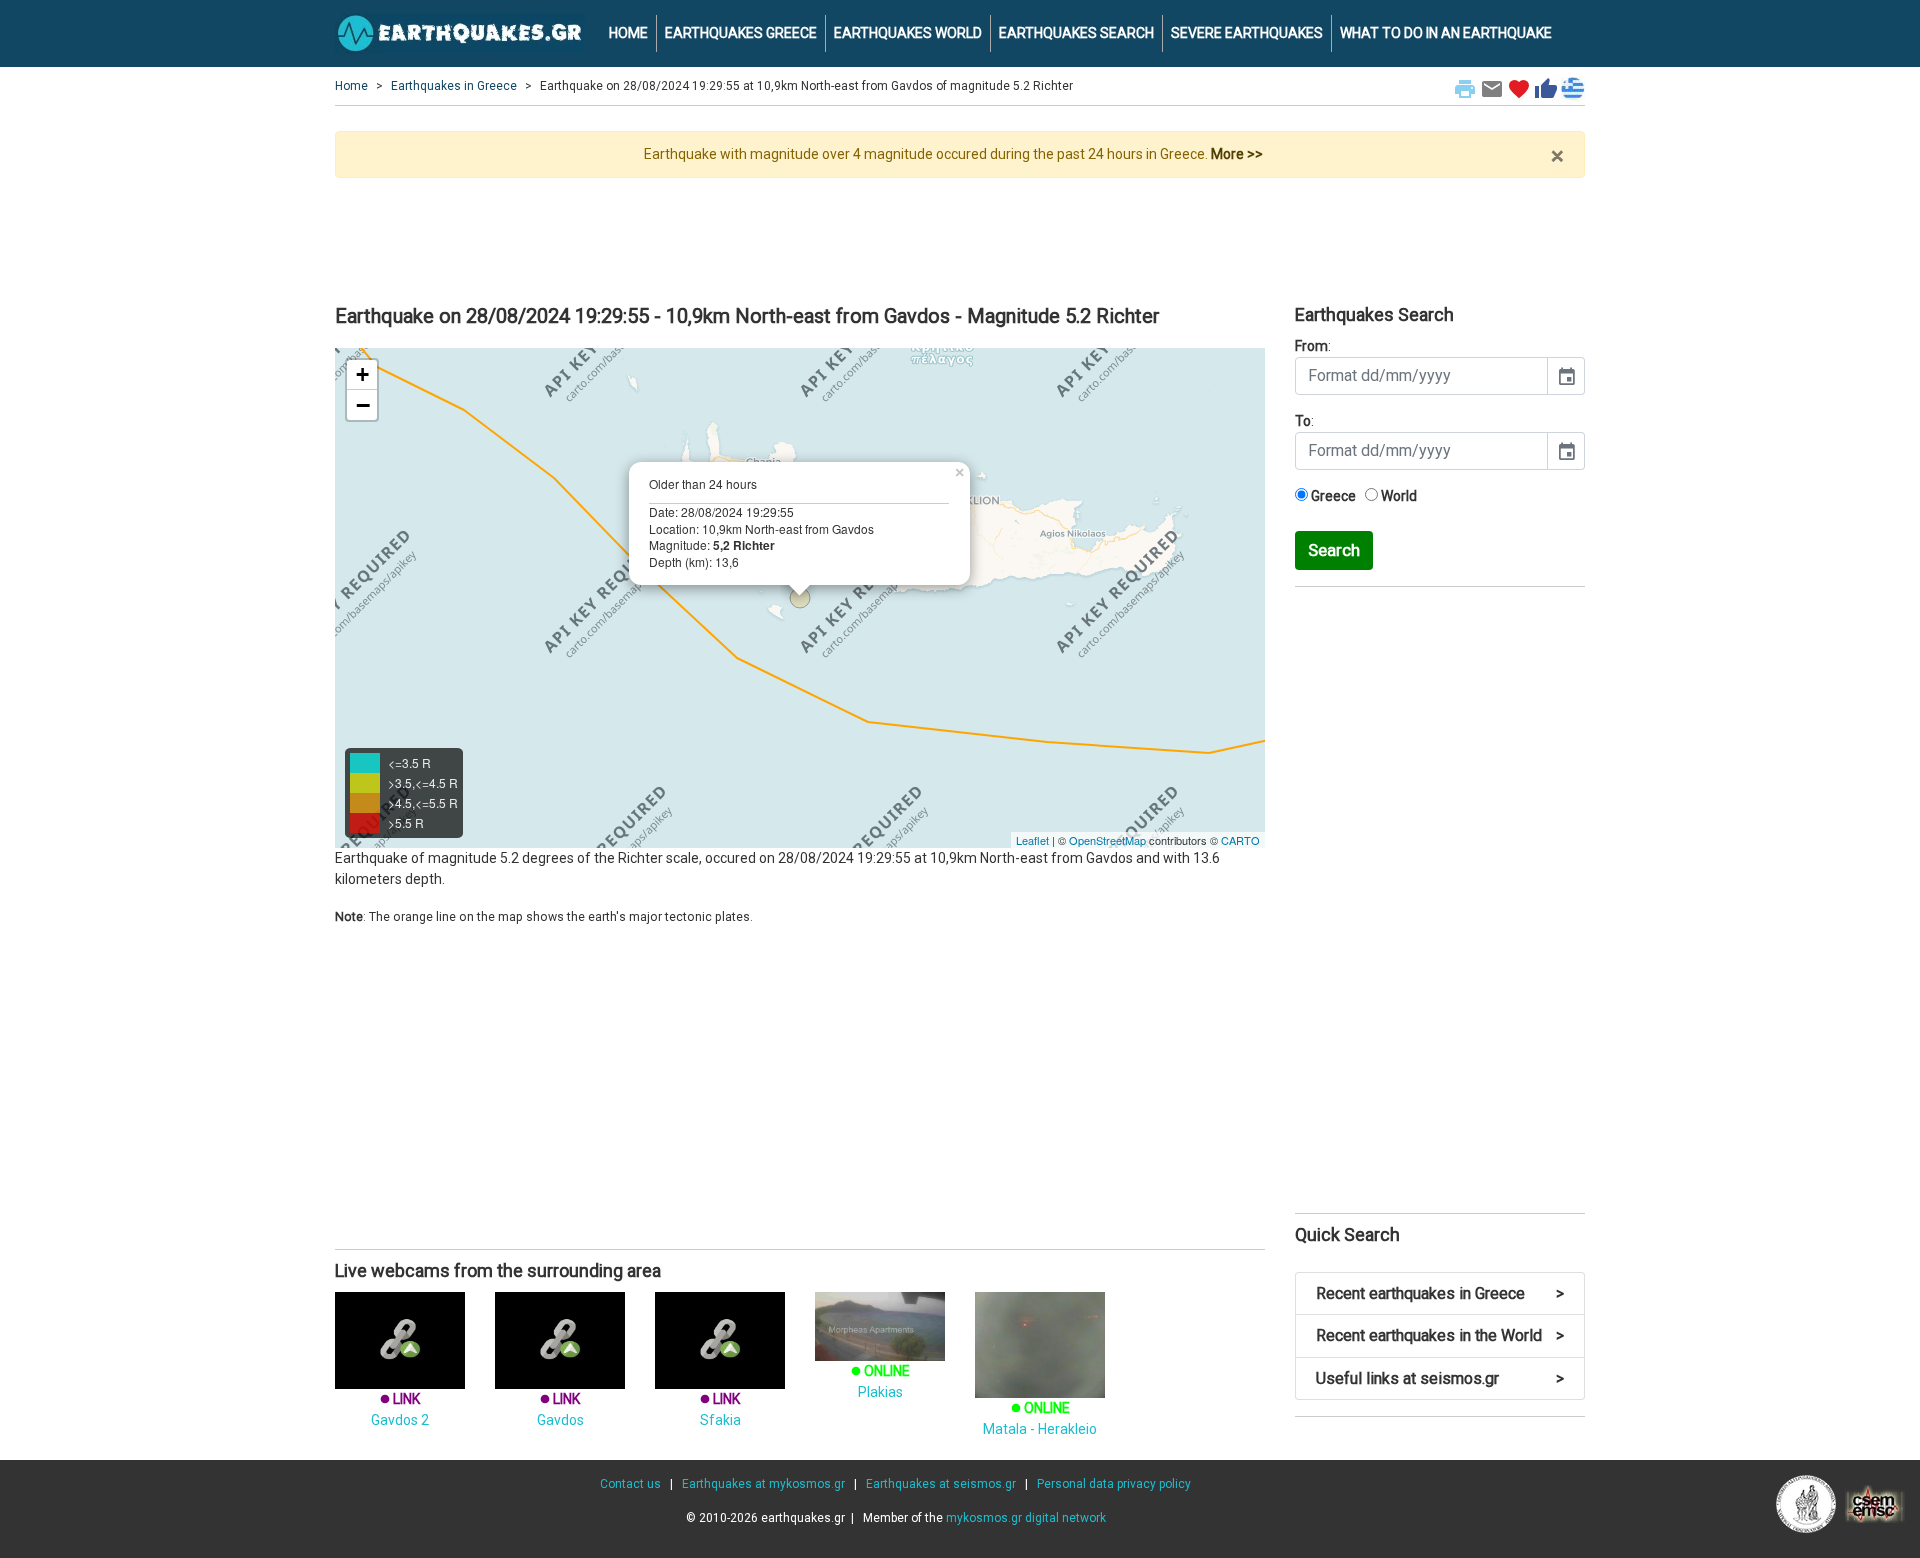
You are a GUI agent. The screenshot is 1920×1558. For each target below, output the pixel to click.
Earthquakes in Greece (454, 86)
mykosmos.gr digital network (1026, 1518)
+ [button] (362, 374)
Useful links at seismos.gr (1440, 1378)
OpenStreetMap (1107, 840)
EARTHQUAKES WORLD (908, 33)
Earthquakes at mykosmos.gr (763, 1484)
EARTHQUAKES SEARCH (1076, 33)
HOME (628, 33)
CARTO (1240, 840)
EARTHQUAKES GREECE (741, 33)
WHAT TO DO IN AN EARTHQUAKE (1446, 33)
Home (351, 86)
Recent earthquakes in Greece (1440, 1293)
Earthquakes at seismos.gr (941, 1484)
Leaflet (1032, 840)
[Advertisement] (960, 233)
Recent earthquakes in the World (1440, 1335)
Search (1334, 550)
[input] (1421, 376)
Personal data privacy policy (1114, 1484)
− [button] (363, 405)
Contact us (630, 1484)
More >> (1237, 154)
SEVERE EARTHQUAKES (1247, 33)
